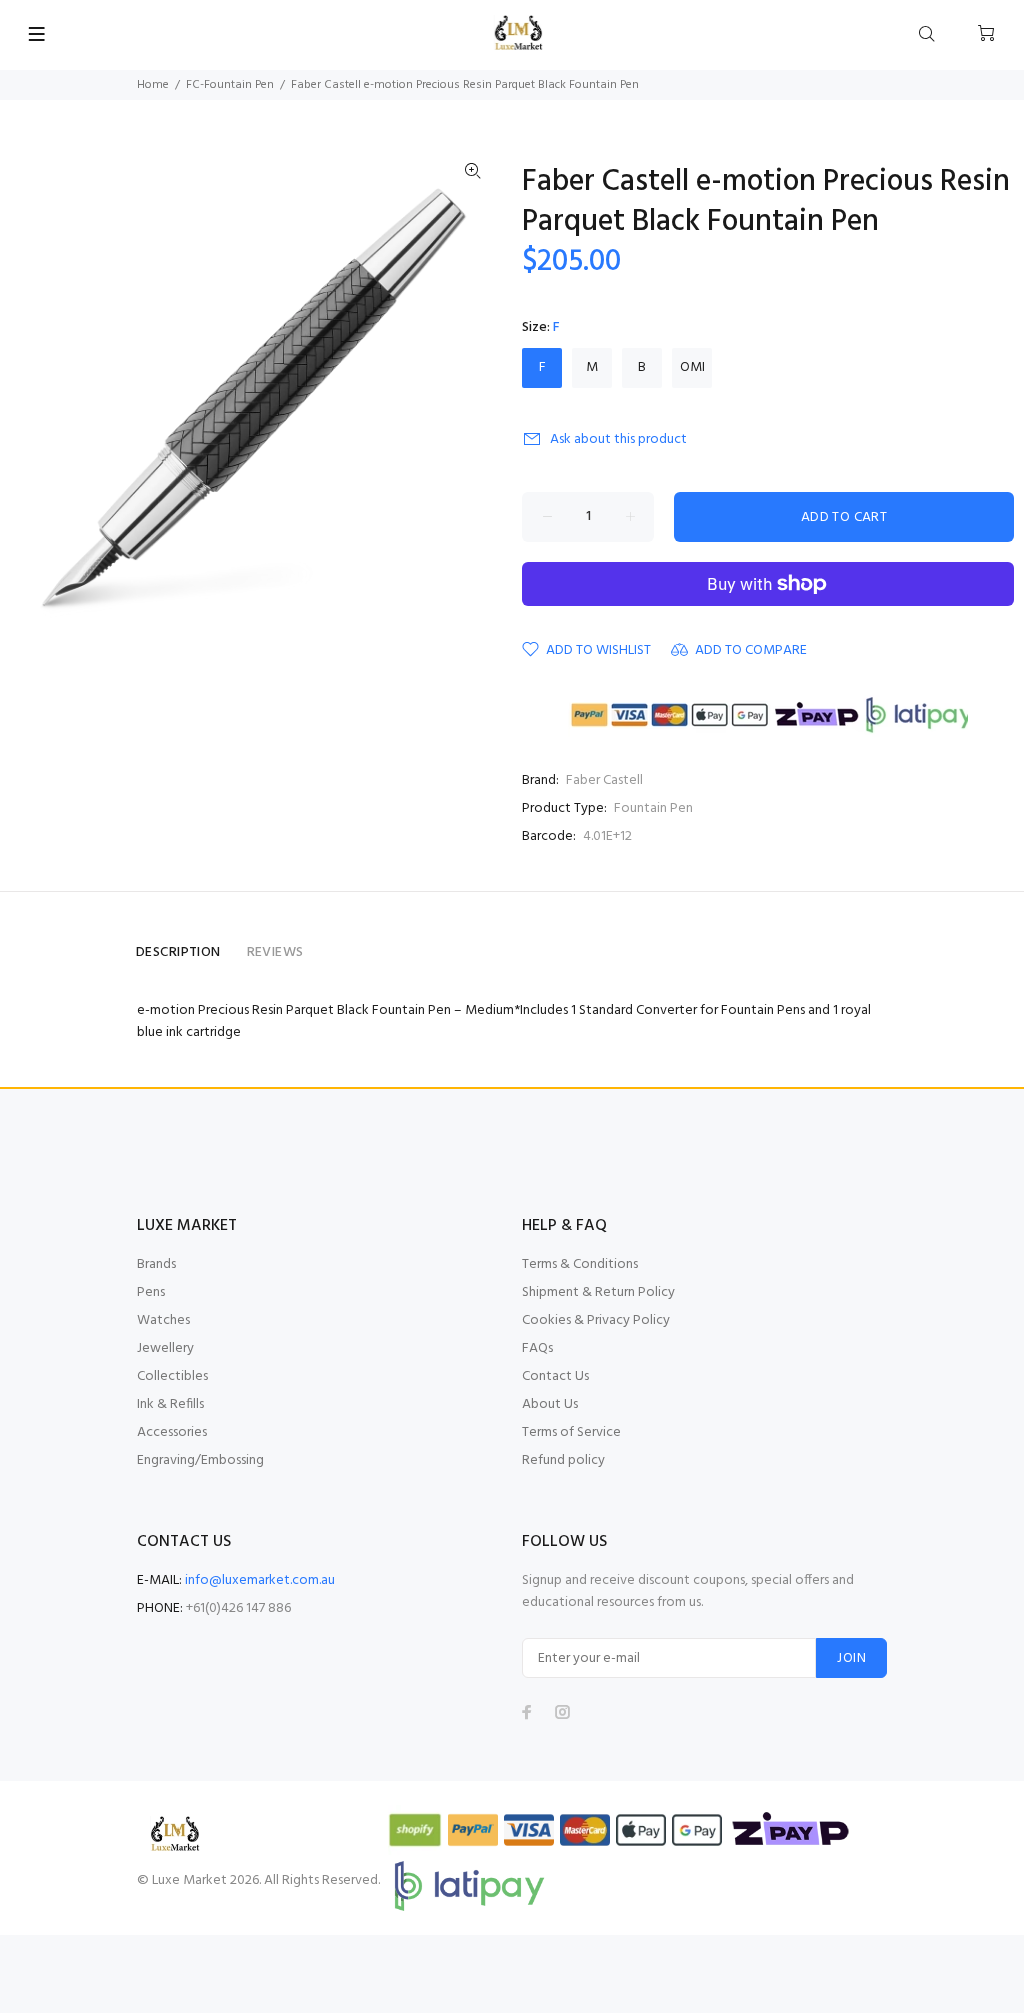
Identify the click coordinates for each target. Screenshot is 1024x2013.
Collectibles (172, 1376)
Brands (156, 1264)
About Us (550, 1404)
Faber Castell (604, 780)
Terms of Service (571, 1432)
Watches (163, 1320)
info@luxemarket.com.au (260, 1580)
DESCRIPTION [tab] (178, 952)
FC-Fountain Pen (230, 85)
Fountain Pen (653, 808)
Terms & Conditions (580, 1264)
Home (153, 85)
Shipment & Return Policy (598, 1292)
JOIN (851, 1658)
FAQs (537, 1348)
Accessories (172, 1432)
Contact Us (555, 1376)
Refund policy (563, 1460)
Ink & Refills (170, 1404)
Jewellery (165, 1348)
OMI (692, 367)
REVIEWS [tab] (275, 952)
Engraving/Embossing (200, 1460)
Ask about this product (618, 439)
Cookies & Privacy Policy (596, 1320)
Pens (151, 1292)
